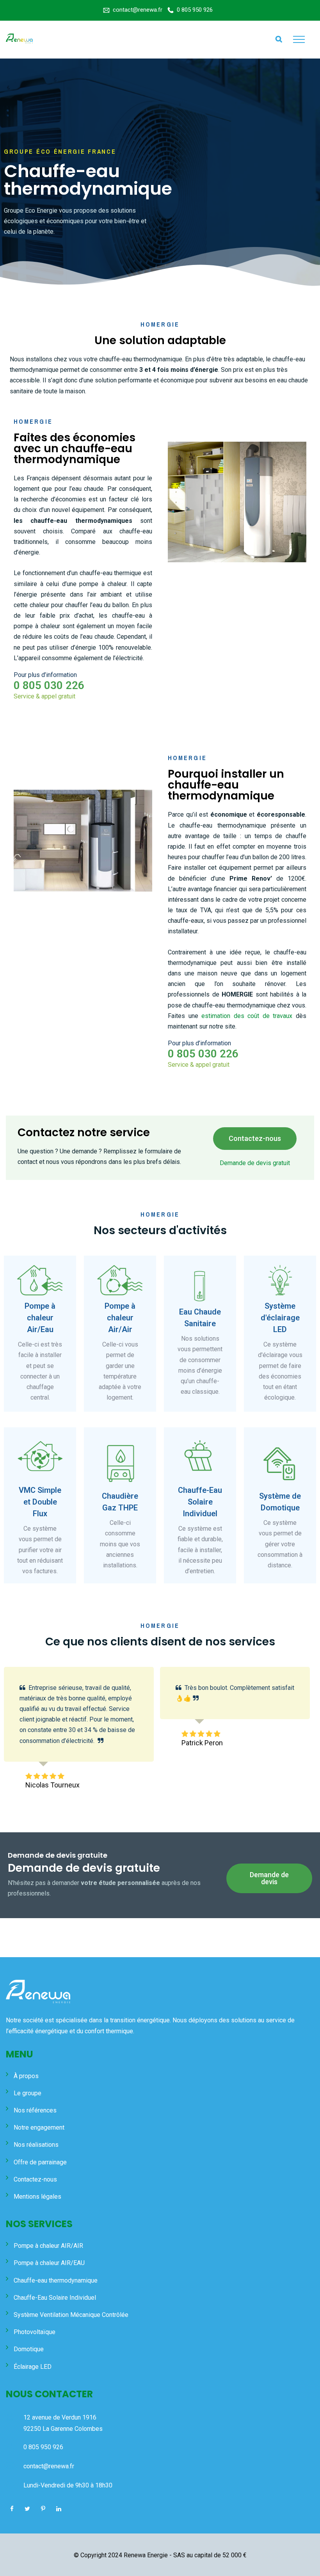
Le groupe (28, 2093)
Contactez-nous (35, 2179)
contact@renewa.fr (138, 10)
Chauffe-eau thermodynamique (56, 2280)
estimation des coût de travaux (247, 1016)
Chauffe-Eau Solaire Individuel (55, 2298)
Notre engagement (39, 2127)
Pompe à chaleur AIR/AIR (48, 2246)
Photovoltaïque (35, 2332)
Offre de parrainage (40, 2162)
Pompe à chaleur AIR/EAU (49, 2263)
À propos (26, 2076)
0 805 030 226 (49, 685)
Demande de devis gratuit (255, 1163)
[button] (255, 1139)
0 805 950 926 (195, 10)
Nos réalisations (36, 2145)
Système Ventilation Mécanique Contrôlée (71, 2315)
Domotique (29, 2349)
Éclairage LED (33, 2367)
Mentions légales (37, 2197)
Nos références (35, 2110)
